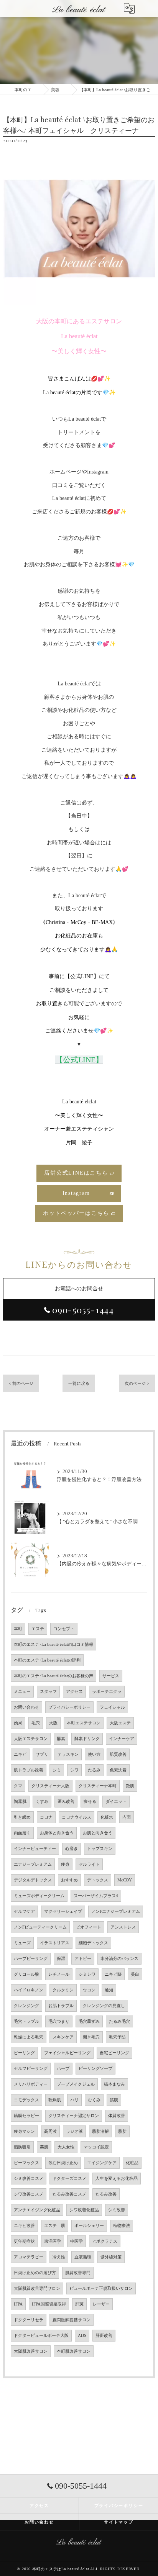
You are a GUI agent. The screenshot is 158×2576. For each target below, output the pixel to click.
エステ (38, 1629)
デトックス (98, 1880)
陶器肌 (20, 1802)
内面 (127, 1817)
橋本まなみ (114, 2084)
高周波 (50, 2131)
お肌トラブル (61, 2006)
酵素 (61, 1739)
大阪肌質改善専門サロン (37, 2288)
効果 (18, 1723)
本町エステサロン (84, 1723)
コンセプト (64, 1629)
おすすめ (69, 1880)
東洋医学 (53, 2241)
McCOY (125, 1880)
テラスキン (68, 1754)
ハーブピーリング (31, 1959)
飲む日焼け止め (63, 2163)
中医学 (77, 2241)
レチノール (59, 1974)
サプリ (42, 1754)
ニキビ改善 (24, 2226)
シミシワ (87, 1974)
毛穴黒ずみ (89, 2021)
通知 (109, 1990)
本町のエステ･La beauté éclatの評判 (47, 1660)
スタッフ (48, 1692)
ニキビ (20, 1754)
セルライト (89, 1864)
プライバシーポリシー (69, 1707)
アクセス (74, 1692)
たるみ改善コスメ (69, 2194)
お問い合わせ (26, 1707)
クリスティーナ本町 (98, 1786)
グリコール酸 (26, 1974)
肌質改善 (118, 1754)
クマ (18, 1786)
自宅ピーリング (114, 2053)
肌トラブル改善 (29, 1770)
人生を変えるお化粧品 (117, 2179)
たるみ (94, 1770)
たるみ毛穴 (119, 2021)
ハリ (74, 2100)
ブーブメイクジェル (76, 2084)
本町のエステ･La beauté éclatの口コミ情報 (53, 1644)
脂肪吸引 (22, 2147)
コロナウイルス (77, 1817)
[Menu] (146, 8)
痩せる (90, 1802)
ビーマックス (26, 2163)
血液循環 (83, 2257)
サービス (111, 1676)
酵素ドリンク (87, 1739)
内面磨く (22, 1833)
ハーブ (63, 2069)
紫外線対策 (111, 2257)
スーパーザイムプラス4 (96, 1896)
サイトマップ (119, 2522)
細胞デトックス (93, 1943)
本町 (18, 1629)
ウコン (89, 1990)
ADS (82, 2336)
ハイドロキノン (29, 1990)
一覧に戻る (79, 1383)
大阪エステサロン (31, 1739)
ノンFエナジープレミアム (116, 1912)
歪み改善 (66, 1802)
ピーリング (24, 2053)
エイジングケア (102, 2163)
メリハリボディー (31, 2084)
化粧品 (132, 2163)
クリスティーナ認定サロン (74, 2116)
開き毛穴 (91, 2037)
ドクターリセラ (29, 2320)
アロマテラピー (29, 2257)
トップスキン (100, 1849)
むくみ (94, 2100)
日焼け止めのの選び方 (35, 2273)
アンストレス (123, 1927)
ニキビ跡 (113, 1974)
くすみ (42, 1802)
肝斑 (79, 2304)
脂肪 (122, 2131)
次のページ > (137, 1383)
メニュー (22, 1692)
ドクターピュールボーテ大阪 (41, 2336)
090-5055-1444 (83, 1310)
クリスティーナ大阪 (50, 1786)
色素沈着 (118, 1770)
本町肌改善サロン (74, 2351)
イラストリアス (55, 1943)
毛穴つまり (59, 2021)
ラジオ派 (74, 2131)
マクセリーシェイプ (63, 1912)
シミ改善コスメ (29, 2179)
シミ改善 (117, 2210)
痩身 (65, 1864)
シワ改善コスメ (29, 2194)
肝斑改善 (104, 2336)
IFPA (18, 2304)
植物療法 (122, 2226)
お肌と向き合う (98, 1833)
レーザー (101, 2304)
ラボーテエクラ (107, 1692)
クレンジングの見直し (104, 2006)
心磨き (72, 1849)
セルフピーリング (31, 2069)
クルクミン (63, 1990)
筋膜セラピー (26, 2116)
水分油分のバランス (119, 1959)
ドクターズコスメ (69, 2179)
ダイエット (116, 1802)
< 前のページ (21, 1383)
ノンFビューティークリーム (40, 1927)
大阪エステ (120, 1723)
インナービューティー (35, 1849)
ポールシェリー (89, 2226)
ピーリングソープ (95, 2069)
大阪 (53, 1723)
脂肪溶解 (100, 2131)
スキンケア (63, 2037)
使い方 (94, 1754)
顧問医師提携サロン (72, 2320)
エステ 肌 (55, 2226)
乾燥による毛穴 (29, 2037)
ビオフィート (89, 1927)
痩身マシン (24, 2131)
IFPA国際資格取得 (49, 2304)
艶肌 (130, 1786)
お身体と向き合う (57, 1833)
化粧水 (107, 1817)
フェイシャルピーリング (67, 2053)
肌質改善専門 (78, 2273)
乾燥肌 (55, 2100)
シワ (74, 1770)
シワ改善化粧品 (84, 2210)
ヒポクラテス (105, 2241)
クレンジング (26, 2006)
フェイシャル (112, 1707)
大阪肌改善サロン (31, 2351)
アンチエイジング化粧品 (37, 2210)
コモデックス (26, 2100)
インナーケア (122, 1739)
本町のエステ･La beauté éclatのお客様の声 (53, 1676)
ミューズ (22, 1943)
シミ (57, 1770)
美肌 (44, 2147)
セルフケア (24, 1912)
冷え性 (59, 2257)
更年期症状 (24, 2241)
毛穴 (36, 1723)
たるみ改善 (106, 2194)
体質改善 (117, 2116)
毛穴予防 (117, 2037)
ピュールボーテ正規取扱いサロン (101, 2288)
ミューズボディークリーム (39, 1896)
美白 (135, 1974)
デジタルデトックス (33, 1880)
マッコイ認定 (96, 2147)
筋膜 (114, 2100)
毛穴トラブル (26, 2021)
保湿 (61, 1959)
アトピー (83, 1959)
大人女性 (66, 2147)
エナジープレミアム (33, 1864)
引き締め (22, 1817)
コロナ (46, 1817)
